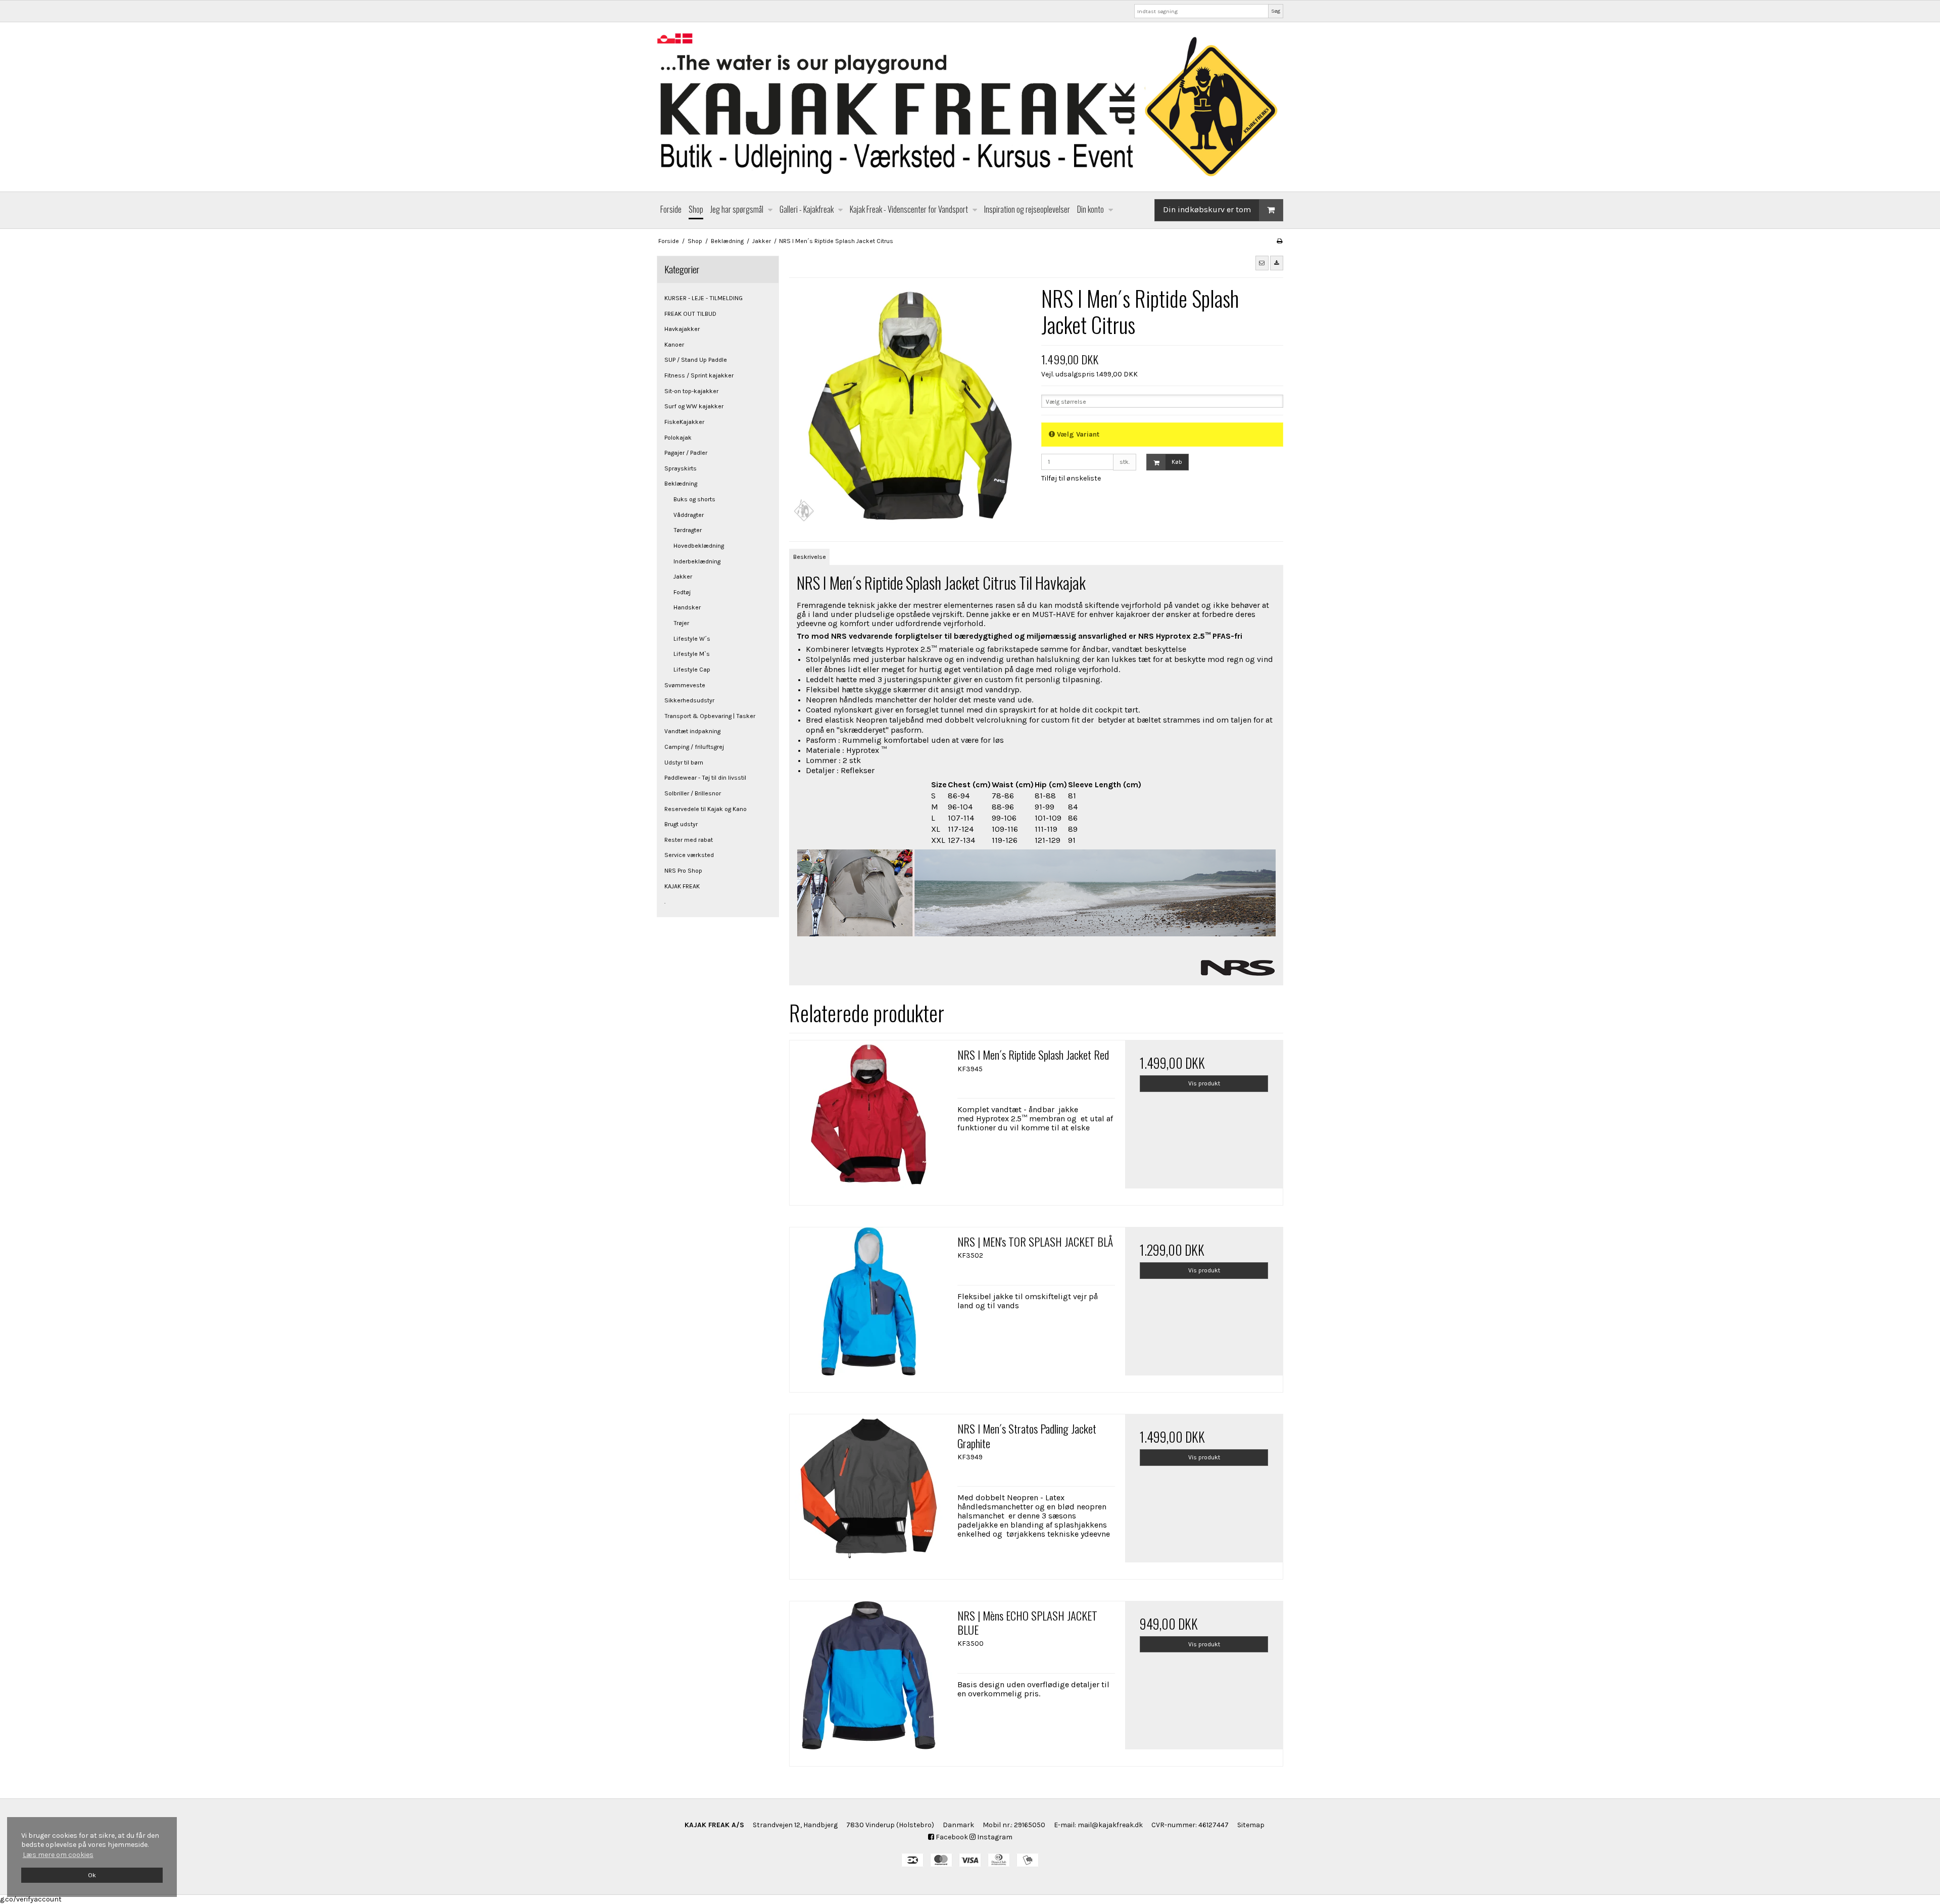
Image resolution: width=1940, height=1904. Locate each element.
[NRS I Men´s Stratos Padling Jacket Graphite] (868, 1493)
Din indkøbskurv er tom (1207, 209)
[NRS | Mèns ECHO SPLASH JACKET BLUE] (868, 1680)
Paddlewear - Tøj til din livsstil (705, 778)
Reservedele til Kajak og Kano (706, 809)
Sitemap (1251, 1825)
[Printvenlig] (1279, 241)
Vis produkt (1204, 1083)
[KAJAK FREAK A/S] (970, 107)
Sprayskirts (681, 468)
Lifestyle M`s (692, 654)
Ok (92, 1875)
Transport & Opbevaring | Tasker (710, 716)
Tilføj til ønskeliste (1071, 478)
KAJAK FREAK (682, 886)
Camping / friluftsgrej (694, 747)
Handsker (687, 607)
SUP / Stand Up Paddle (696, 360)
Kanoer (674, 345)
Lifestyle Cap (692, 670)
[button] (1262, 263)
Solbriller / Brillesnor (693, 793)
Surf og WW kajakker (694, 406)
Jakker (683, 577)
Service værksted (689, 855)
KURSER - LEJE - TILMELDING (704, 298)
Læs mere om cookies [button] (58, 1855)
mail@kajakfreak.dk (1110, 1825)
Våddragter (689, 515)
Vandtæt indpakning (692, 731)
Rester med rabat (689, 840)
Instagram (994, 1837)
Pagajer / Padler (686, 453)
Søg (1276, 11)
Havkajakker (682, 329)
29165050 (1030, 1825)
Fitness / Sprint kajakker (699, 375)
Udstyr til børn (684, 763)
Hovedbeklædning (699, 546)
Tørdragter (688, 530)
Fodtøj (682, 592)
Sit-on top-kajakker (691, 391)
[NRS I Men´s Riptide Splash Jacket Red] (868, 1119)
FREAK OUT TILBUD (690, 314)
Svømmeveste (685, 685)
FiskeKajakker (684, 422)
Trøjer (681, 623)
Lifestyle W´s (692, 639)
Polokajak (678, 438)
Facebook (951, 1837)
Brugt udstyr (681, 824)
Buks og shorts (694, 499)
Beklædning (681, 484)
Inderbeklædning (697, 561)
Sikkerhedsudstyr (689, 700)
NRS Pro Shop (683, 871)
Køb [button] (1177, 462)
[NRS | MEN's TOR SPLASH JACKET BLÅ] (868, 1306)
